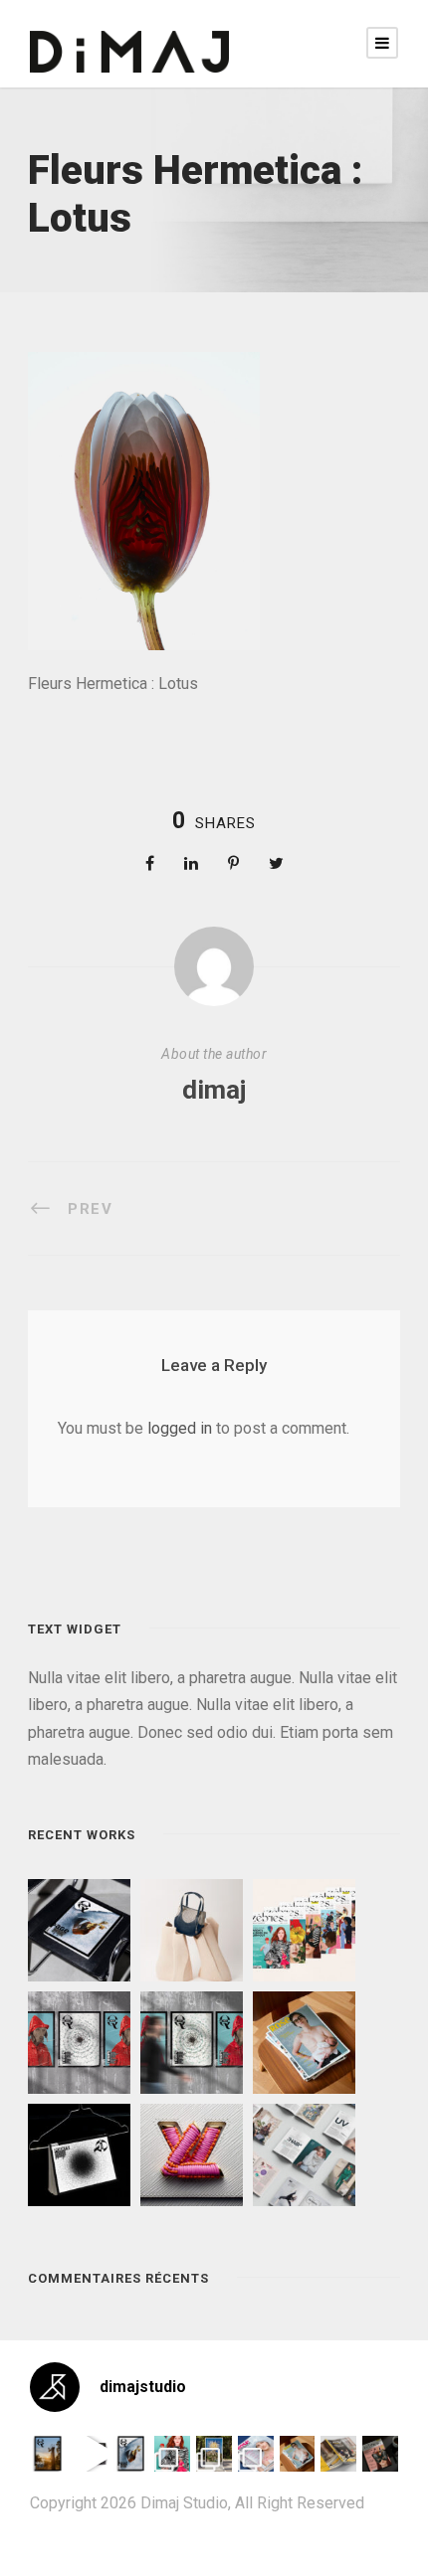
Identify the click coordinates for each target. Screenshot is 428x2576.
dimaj (214, 1090)
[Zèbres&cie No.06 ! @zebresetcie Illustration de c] (172, 2454)
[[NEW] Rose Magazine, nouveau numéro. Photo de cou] (298, 2454)
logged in (180, 1428)
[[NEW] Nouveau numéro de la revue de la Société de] (338, 2454)
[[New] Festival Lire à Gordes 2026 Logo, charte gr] (214, 2454)
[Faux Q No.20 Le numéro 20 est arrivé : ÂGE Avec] (48, 2454)
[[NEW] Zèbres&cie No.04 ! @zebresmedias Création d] (380, 2454)
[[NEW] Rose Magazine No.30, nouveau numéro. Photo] (256, 2454)
